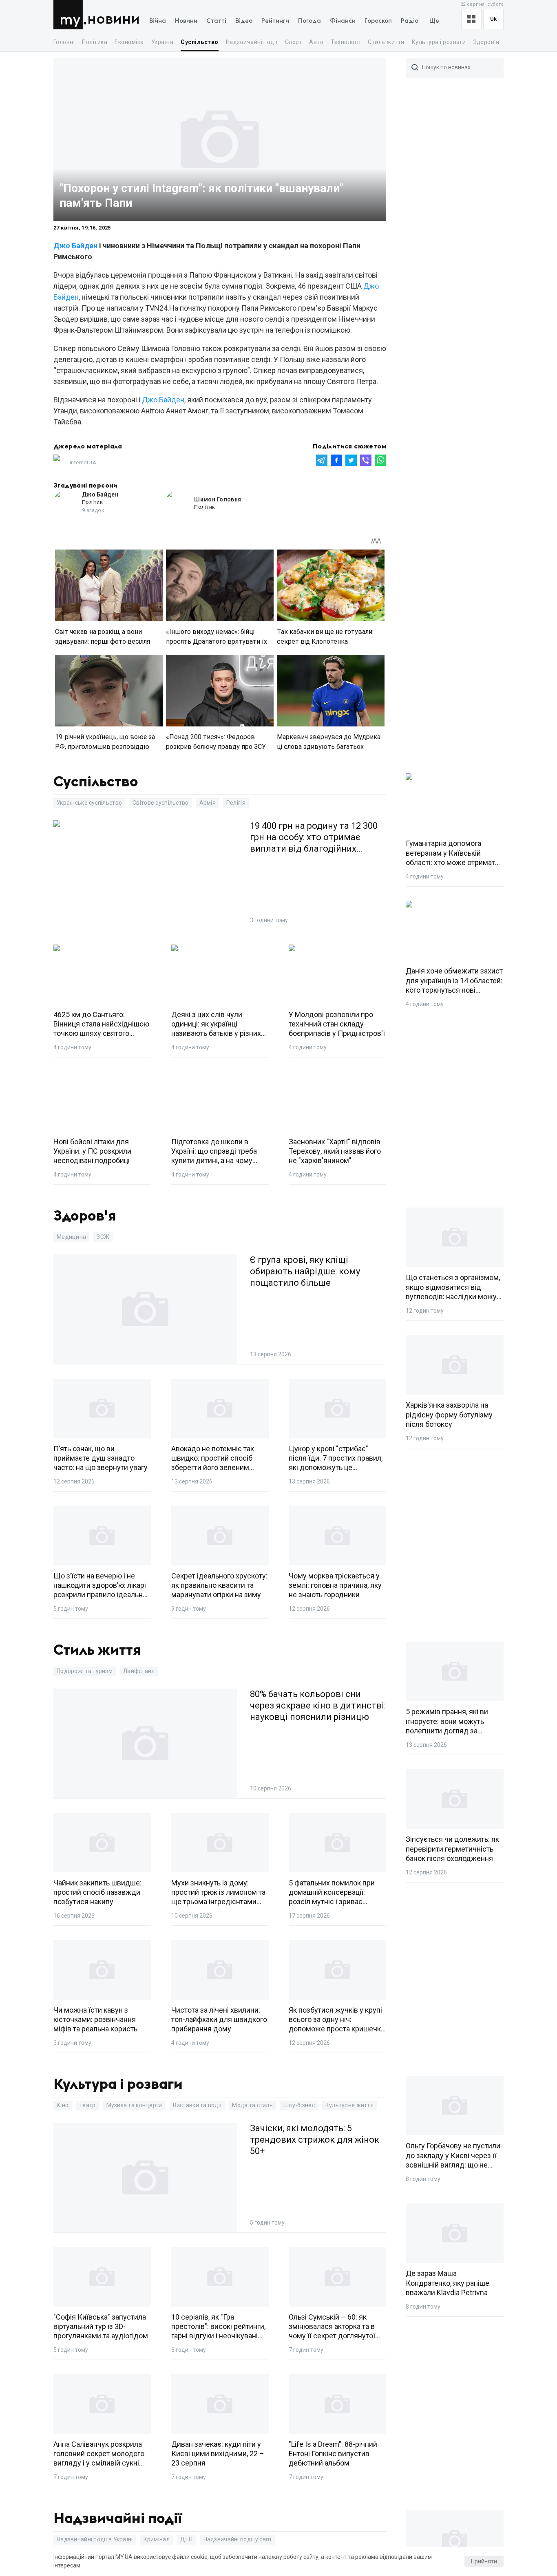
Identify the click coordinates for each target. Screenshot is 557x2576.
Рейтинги (275, 21)
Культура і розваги (439, 42)
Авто (316, 42)
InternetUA (83, 462)
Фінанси (343, 21)
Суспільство (199, 42)
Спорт (293, 42)
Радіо (410, 21)
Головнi (64, 42)
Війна (158, 21)
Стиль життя (386, 42)
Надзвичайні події (252, 42)
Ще (434, 21)
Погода (309, 21)
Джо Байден (75, 246)
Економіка (129, 42)
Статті (216, 21)
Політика (95, 42)
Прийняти (484, 2561)
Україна (162, 42)
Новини (114, 19)
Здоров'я (486, 42)
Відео (244, 21)
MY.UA (70, 15)
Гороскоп (378, 21)
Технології (346, 42)
